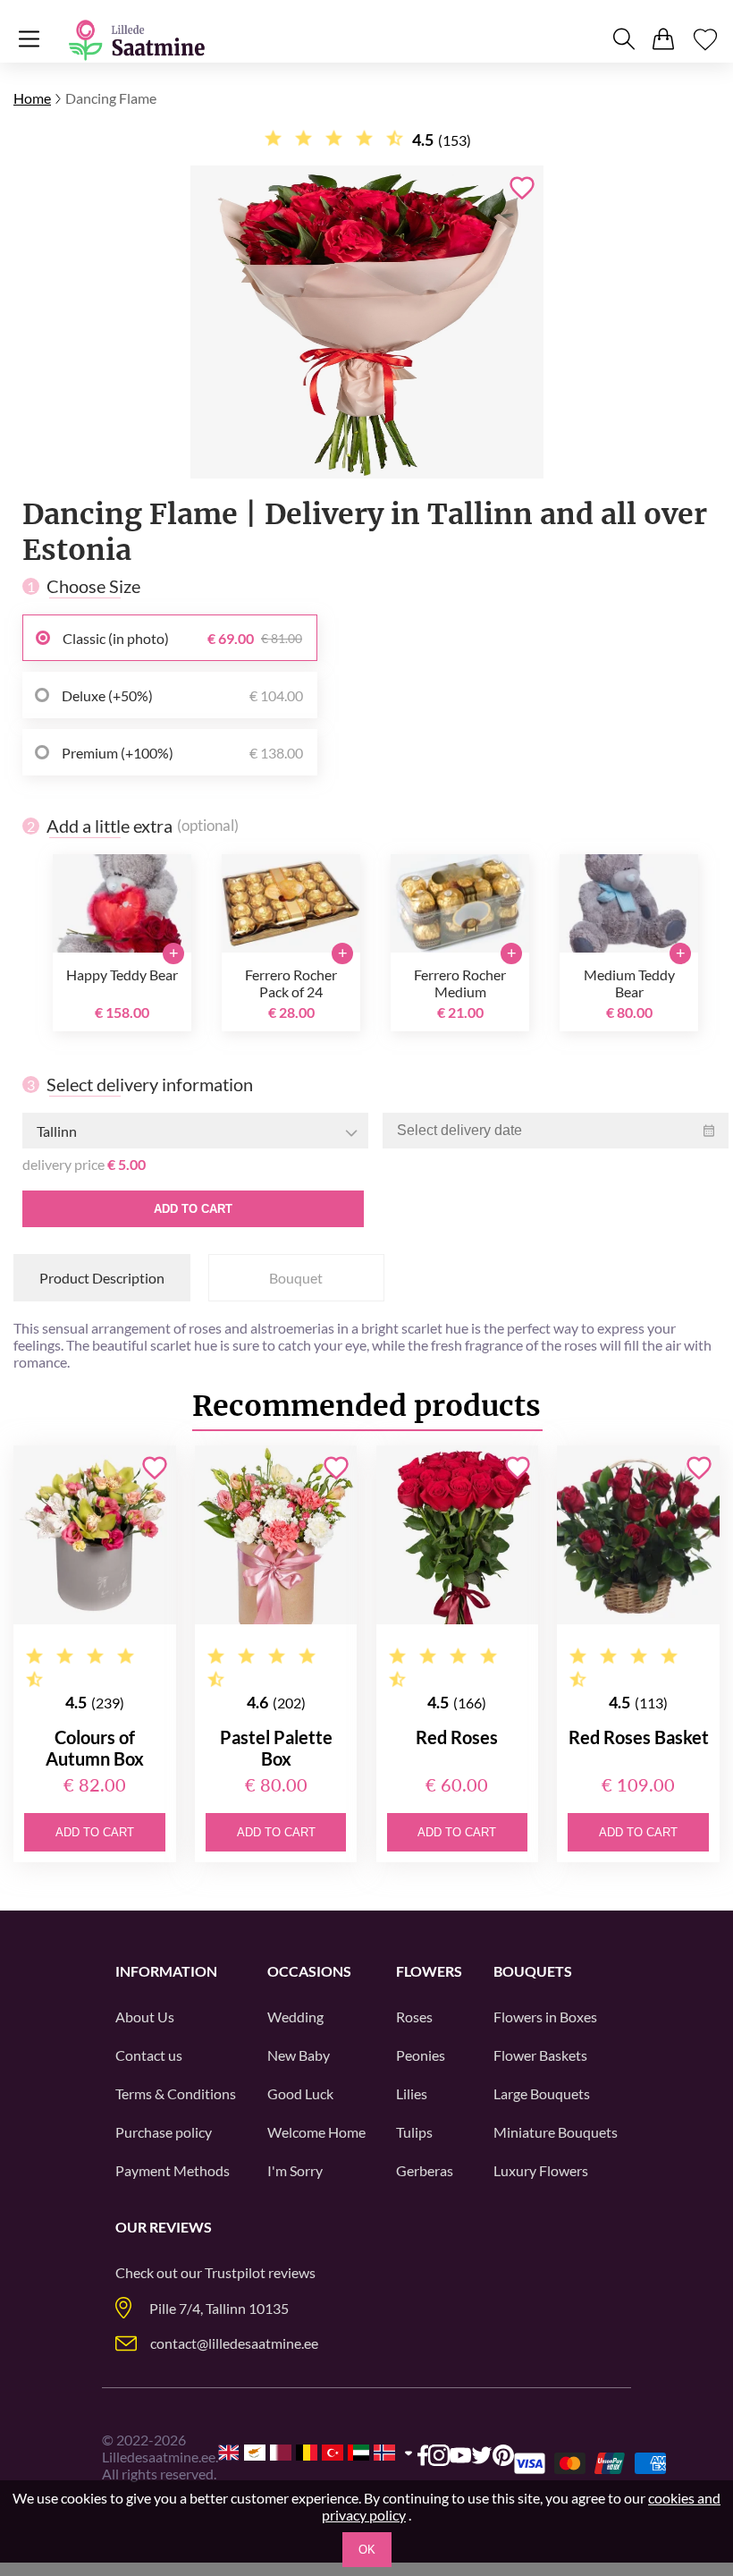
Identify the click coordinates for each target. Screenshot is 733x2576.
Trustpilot (235, 2272)
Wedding (295, 2017)
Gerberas (425, 2170)
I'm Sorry (295, 2170)
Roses (414, 2017)
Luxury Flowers (541, 2170)
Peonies (421, 2055)
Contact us (149, 2055)
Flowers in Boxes (545, 2017)
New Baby (299, 2055)
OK (367, 2550)
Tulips (414, 2132)
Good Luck (300, 2093)
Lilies (412, 2093)
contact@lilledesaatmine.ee (234, 2343)
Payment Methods (173, 2170)
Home (32, 98)
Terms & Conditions (176, 2093)
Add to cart (193, 1209)
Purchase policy (164, 2132)
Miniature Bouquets (556, 2132)
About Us (145, 2017)
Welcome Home (316, 2132)
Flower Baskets (540, 2055)
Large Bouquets (542, 2093)
